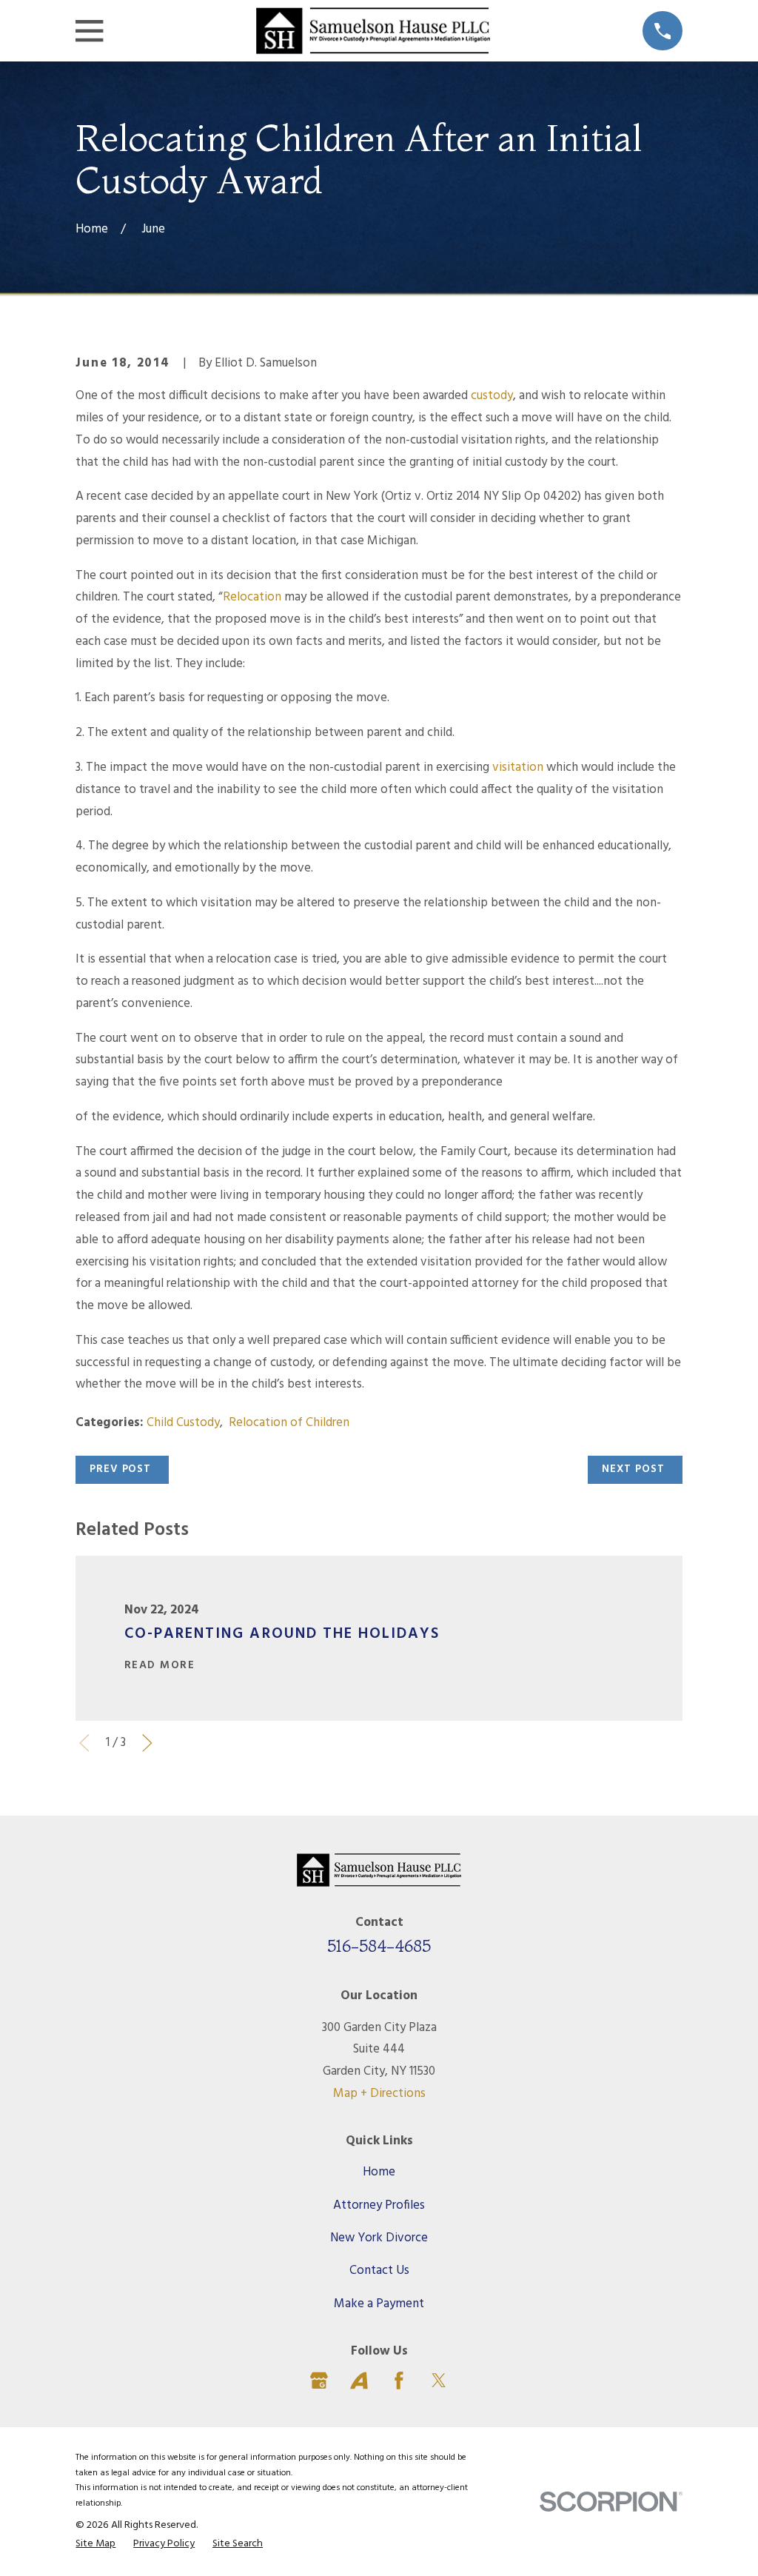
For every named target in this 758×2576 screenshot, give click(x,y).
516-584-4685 (379, 1946)
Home (379, 2172)
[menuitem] (95, 2545)
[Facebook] (399, 2381)
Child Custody (183, 1423)
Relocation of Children (289, 1423)
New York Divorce (379, 2238)
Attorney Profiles (379, 2205)
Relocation (252, 597)
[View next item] (147, 1743)
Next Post (633, 1469)
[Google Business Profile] (319, 2381)
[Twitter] (439, 2381)
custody (492, 396)
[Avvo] (359, 2381)
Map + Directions (379, 2094)
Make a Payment (379, 2304)
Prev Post (120, 1469)
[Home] (373, 31)
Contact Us (379, 2271)
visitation (518, 767)
